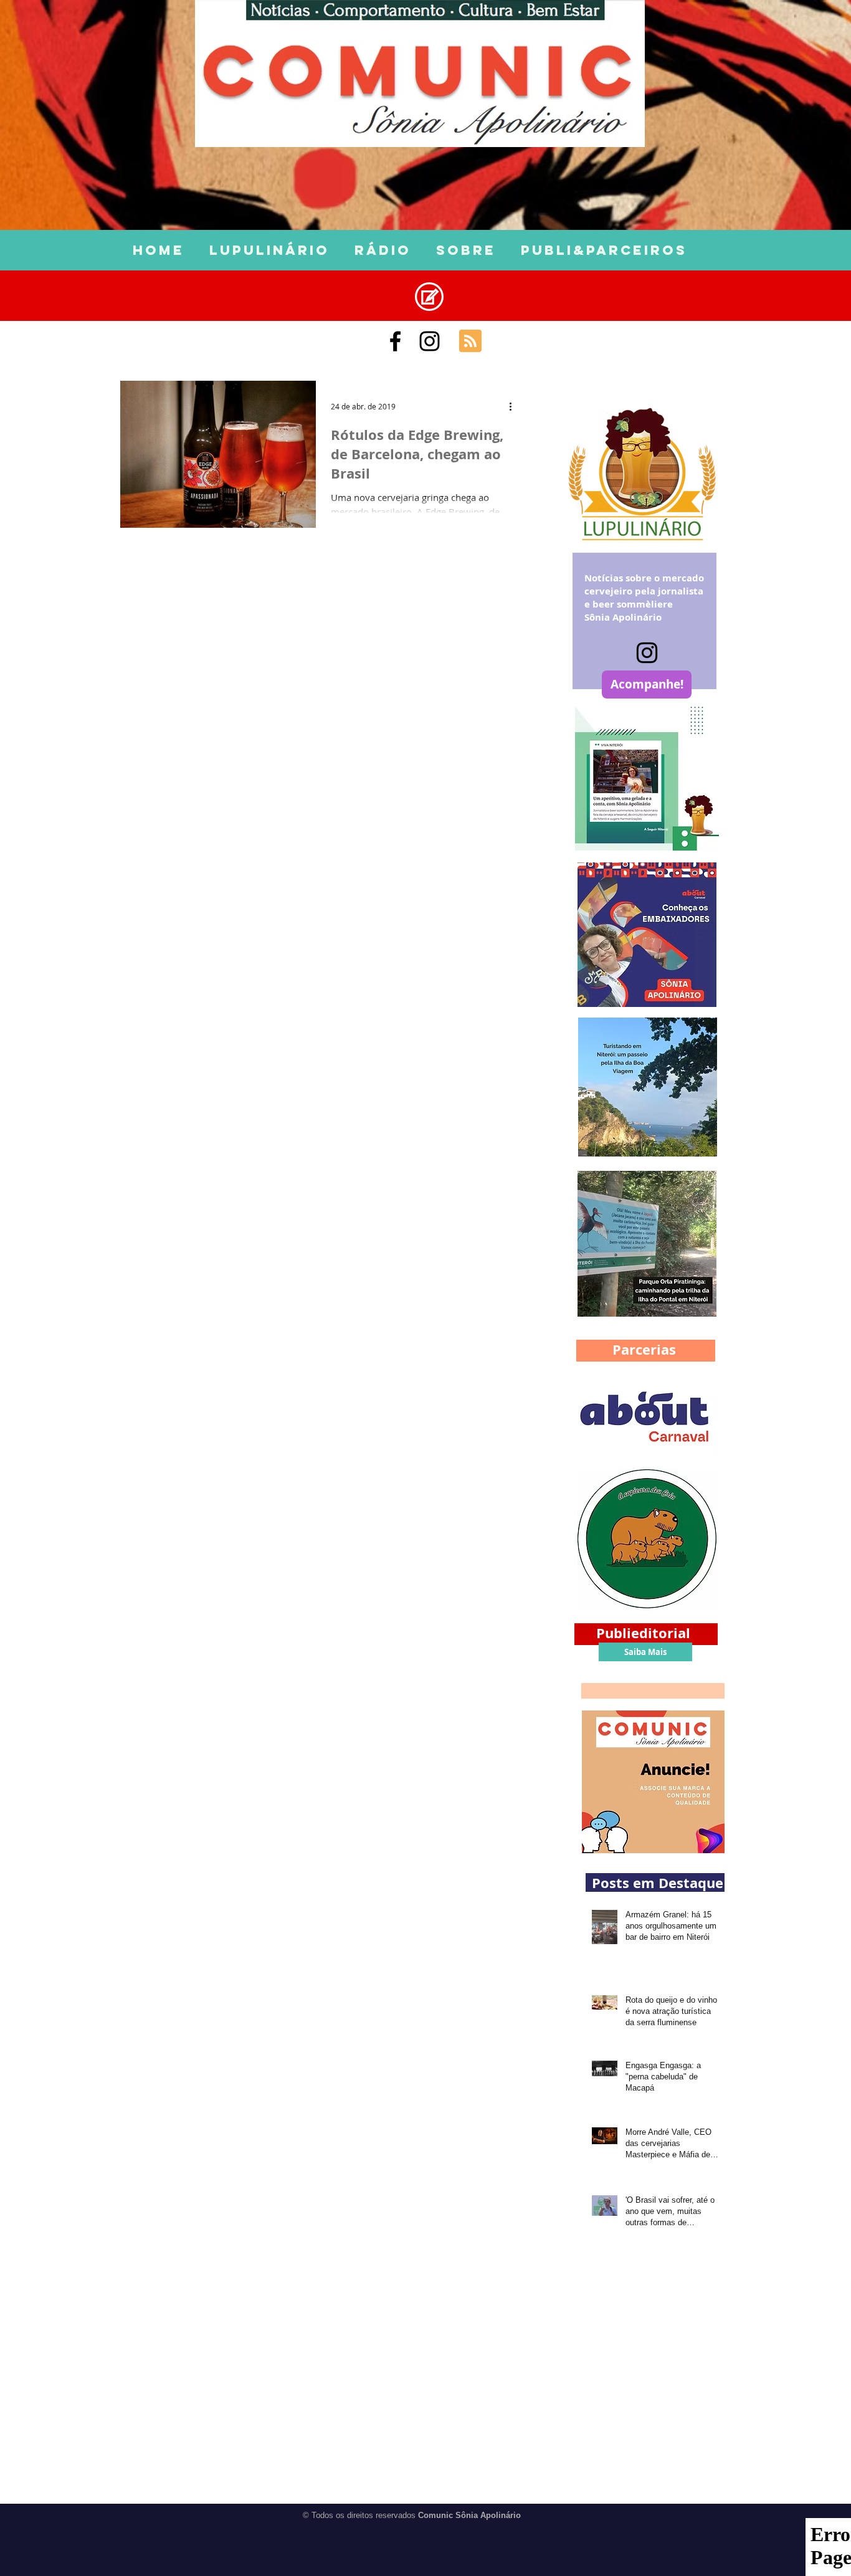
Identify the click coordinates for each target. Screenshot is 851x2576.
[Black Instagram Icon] (430, 341)
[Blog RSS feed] (470, 341)
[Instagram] (647, 653)
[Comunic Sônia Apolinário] (395, 341)
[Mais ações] (515, 406)
